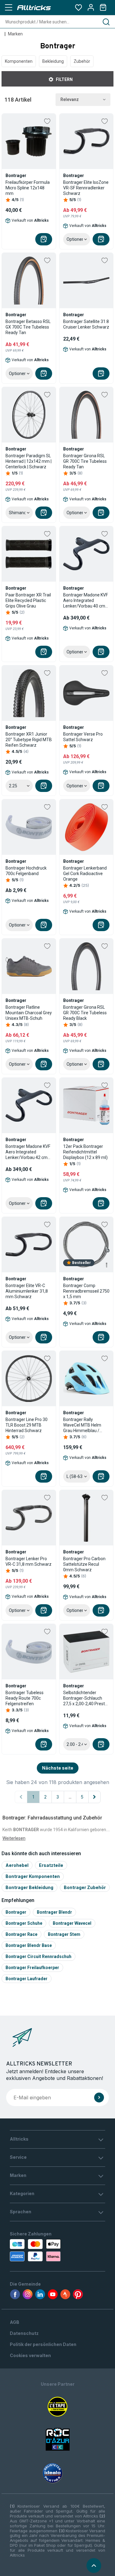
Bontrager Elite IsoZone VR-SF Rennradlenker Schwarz (86, 188)
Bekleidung (53, 61)
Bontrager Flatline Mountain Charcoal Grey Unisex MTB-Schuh (29, 1013)
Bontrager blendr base (29, 1945)
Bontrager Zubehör (85, 1887)
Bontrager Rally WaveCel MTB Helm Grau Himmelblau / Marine (82, 1425)
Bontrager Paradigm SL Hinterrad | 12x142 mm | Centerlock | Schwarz (29, 461)
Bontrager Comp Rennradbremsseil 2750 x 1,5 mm (86, 1291)
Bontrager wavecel (72, 1923)
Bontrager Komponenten (33, 1876)
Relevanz (70, 99)
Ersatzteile (51, 1865)
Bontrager (16, 1912)
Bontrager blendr (54, 1912)
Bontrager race (21, 1934)
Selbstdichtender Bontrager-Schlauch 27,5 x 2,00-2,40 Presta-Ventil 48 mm (86, 1698)
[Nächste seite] (94, 1797)
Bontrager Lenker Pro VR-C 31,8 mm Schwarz (29, 1561)
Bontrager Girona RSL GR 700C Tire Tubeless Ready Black (85, 1013)
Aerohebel (17, 1865)
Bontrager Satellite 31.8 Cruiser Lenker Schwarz (86, 324)
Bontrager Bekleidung (29, 1887)
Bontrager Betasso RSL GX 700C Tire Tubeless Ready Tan (28, 327)
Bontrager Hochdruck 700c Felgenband (26, 871)
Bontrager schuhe (24, 1923)
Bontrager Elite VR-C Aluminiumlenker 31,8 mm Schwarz (27, 1291)
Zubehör (82, 61)
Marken (15, 34)
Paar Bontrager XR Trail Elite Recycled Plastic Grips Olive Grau (28, 600)
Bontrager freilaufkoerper (32, 1968)
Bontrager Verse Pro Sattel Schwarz (83, 737)
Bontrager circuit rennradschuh (38, 1956)
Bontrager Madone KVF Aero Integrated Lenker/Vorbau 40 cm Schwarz (86, 601)
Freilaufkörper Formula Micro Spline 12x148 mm (28, 188)
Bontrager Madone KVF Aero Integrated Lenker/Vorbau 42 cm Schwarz (28, 1152)
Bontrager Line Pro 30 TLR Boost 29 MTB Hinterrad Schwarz (27, 1425)
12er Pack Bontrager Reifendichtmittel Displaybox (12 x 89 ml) (85, 1152)
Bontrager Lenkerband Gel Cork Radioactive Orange (85, 874)
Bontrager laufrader (27, 1979)
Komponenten (19, 61)
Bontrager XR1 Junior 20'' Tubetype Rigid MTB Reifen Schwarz (29, 740)
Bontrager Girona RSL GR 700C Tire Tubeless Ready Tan (85, 461)
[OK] (99, 2098)
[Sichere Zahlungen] (37, 2250)
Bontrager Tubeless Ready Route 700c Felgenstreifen (25, 1698)
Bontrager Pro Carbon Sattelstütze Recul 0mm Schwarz (84, 1564)
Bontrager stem (64, 1934)
